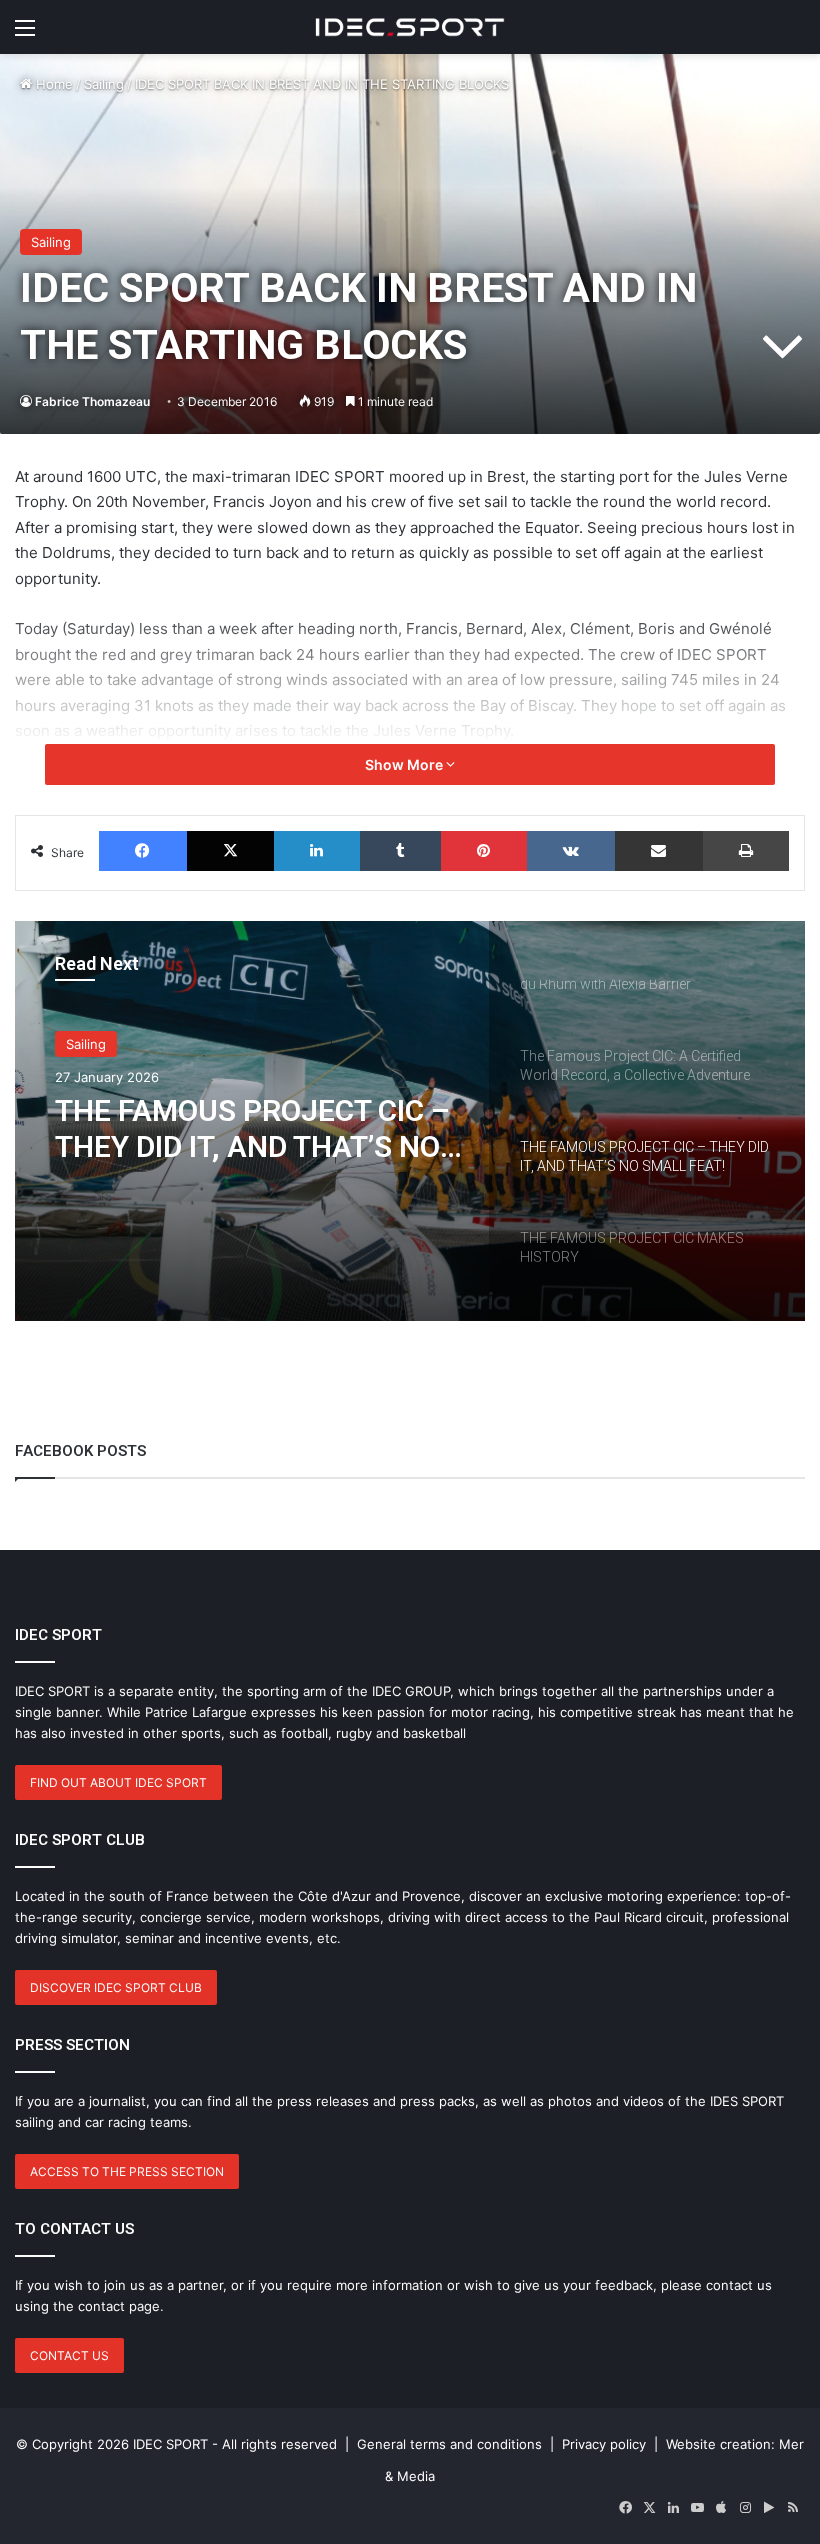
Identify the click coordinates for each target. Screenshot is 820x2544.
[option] (410, 1121)
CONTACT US (69, 2355)
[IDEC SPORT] (410, 27)
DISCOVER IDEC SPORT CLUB (116, 1987)
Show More (405, 764)
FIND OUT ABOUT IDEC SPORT (118, 1782)
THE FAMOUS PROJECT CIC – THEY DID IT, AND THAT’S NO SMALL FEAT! (252, 1129)
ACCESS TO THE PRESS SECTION (127, 2171)
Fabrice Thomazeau (92, 401)
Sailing (104, 84)
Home (52, 84)
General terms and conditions (449, 2444)
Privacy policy (604, 2444)
